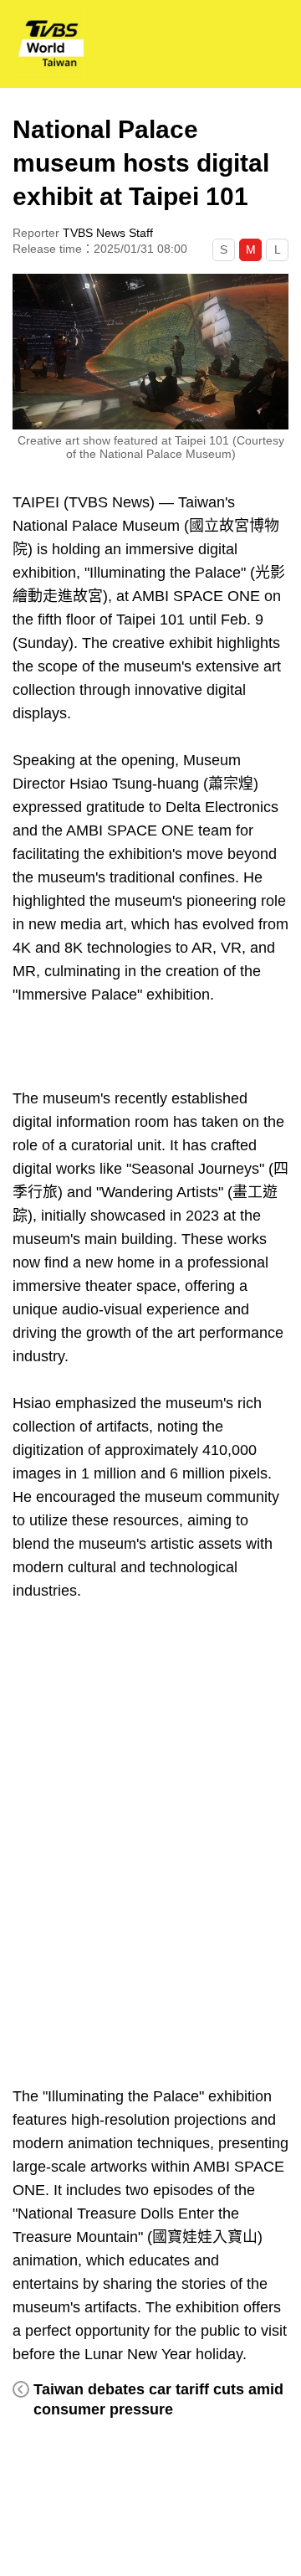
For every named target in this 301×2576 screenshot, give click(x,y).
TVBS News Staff (108, 233)
